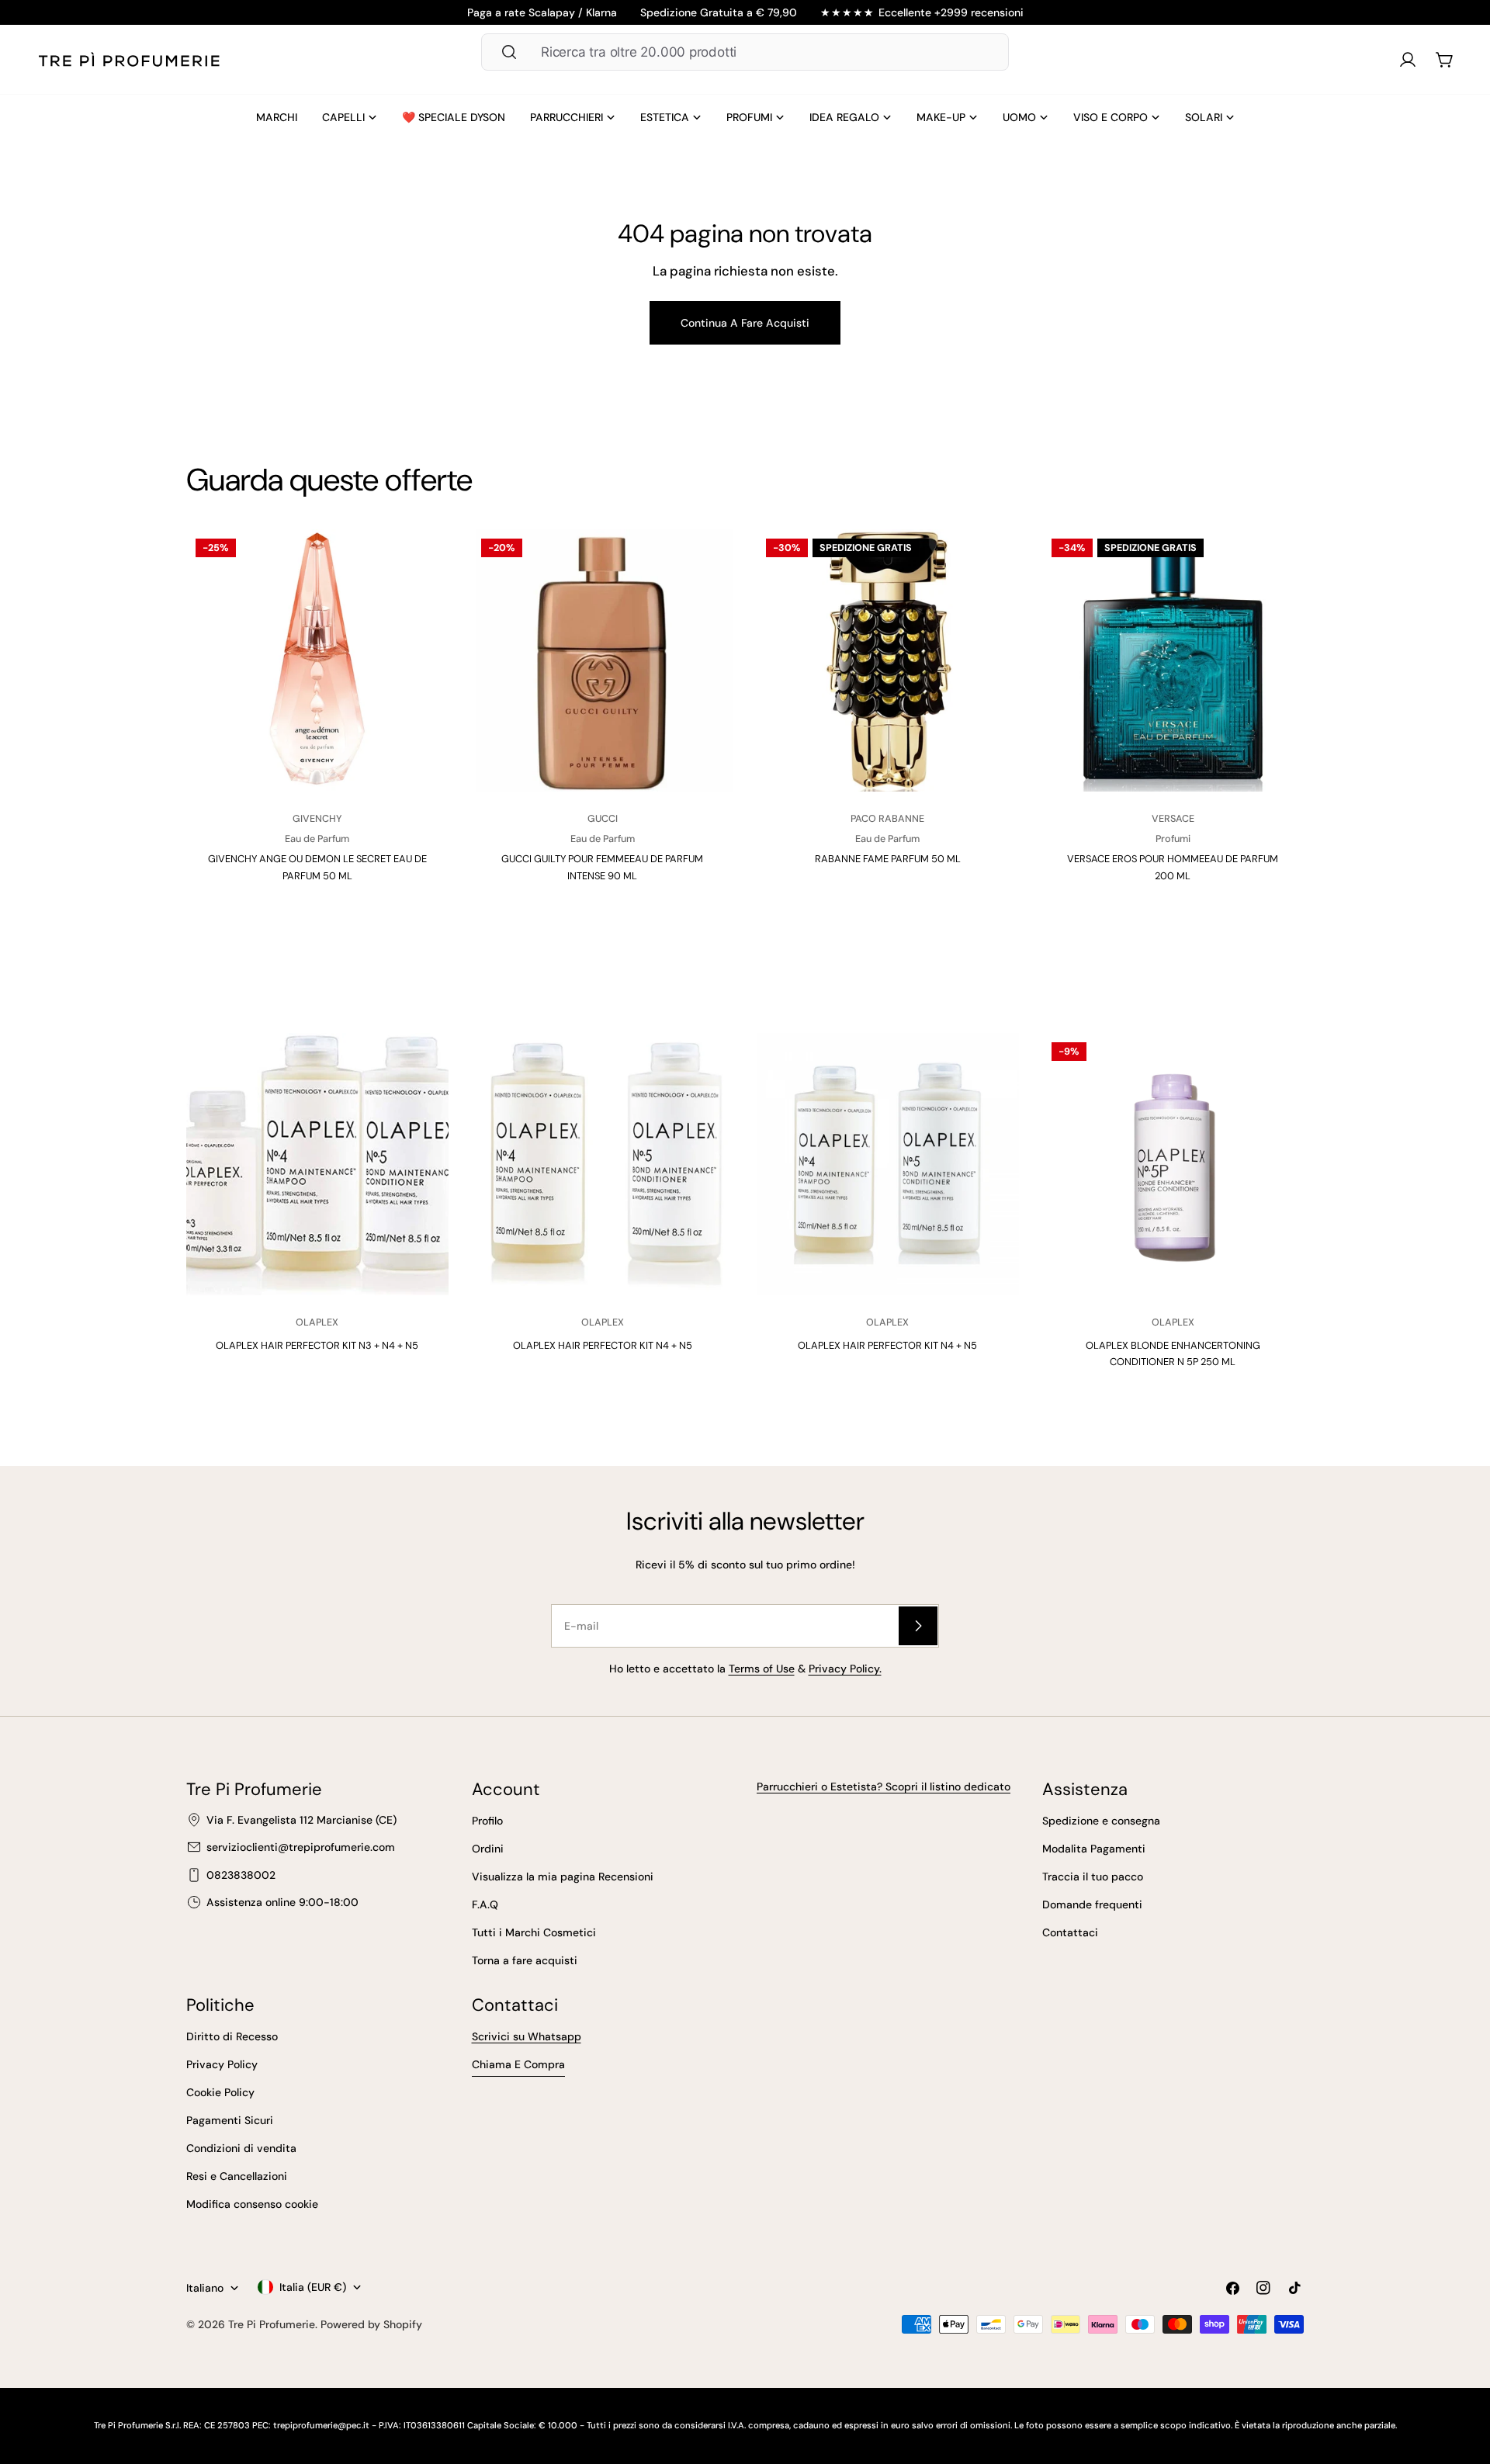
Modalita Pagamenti (1094, 1849)
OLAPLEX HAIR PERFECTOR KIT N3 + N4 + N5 (317, 1345)
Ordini (488, 1849)
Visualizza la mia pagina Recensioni (563, 1877)
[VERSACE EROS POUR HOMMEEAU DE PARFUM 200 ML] (1173, 660)
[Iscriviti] (918, 1626)
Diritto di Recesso (232, 2036)
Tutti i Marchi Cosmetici (534, 1932)
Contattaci (1070, 1932)
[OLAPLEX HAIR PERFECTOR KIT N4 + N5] (603, 1164)
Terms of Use (762, 1669)
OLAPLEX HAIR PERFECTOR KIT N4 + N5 (603, 1345)
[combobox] (745, 52)
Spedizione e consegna (1101, 1821)
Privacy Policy (222, 2064)
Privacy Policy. (845, 1669)
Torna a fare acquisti (525, 1960)
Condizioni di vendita (241, 2148)
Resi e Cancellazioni (237, 2176)
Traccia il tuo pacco (1093, 1877)
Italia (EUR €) (313, 2287)
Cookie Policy (220, 2092)
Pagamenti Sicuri (230, 2120)
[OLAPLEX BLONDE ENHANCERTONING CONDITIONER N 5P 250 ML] (1173, 1164)
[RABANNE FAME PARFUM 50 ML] (888, 660)
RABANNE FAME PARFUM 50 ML (888, 859)
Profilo (487, 1821)
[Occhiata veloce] (423, 567)
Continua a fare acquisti (745, 323)
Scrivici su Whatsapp (527, 2036)
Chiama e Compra (518, 2064)
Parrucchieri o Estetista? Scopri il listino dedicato (884, 1786)
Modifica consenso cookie (252, 2204)
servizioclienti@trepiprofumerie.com (301, 1847)
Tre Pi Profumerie (272, 2324)
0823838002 (241, 1875)
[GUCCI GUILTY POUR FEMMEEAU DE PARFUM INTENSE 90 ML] (603, 660)
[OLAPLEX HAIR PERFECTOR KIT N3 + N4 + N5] (317, 1164)
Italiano (205, 2288)
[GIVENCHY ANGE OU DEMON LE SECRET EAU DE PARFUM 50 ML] (317, 660)
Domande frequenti (1092, 1904)
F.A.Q (485, 1904)
